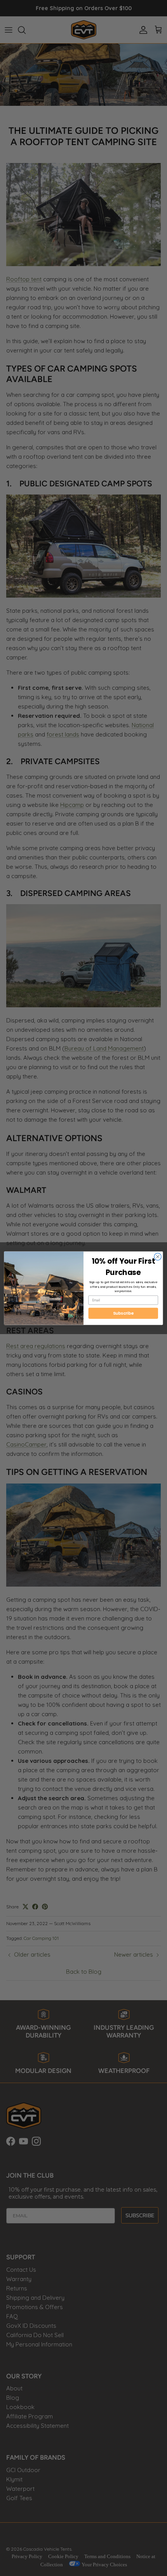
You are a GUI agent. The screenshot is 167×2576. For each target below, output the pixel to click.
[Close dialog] (158, 1256)
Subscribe (123, 1313)
